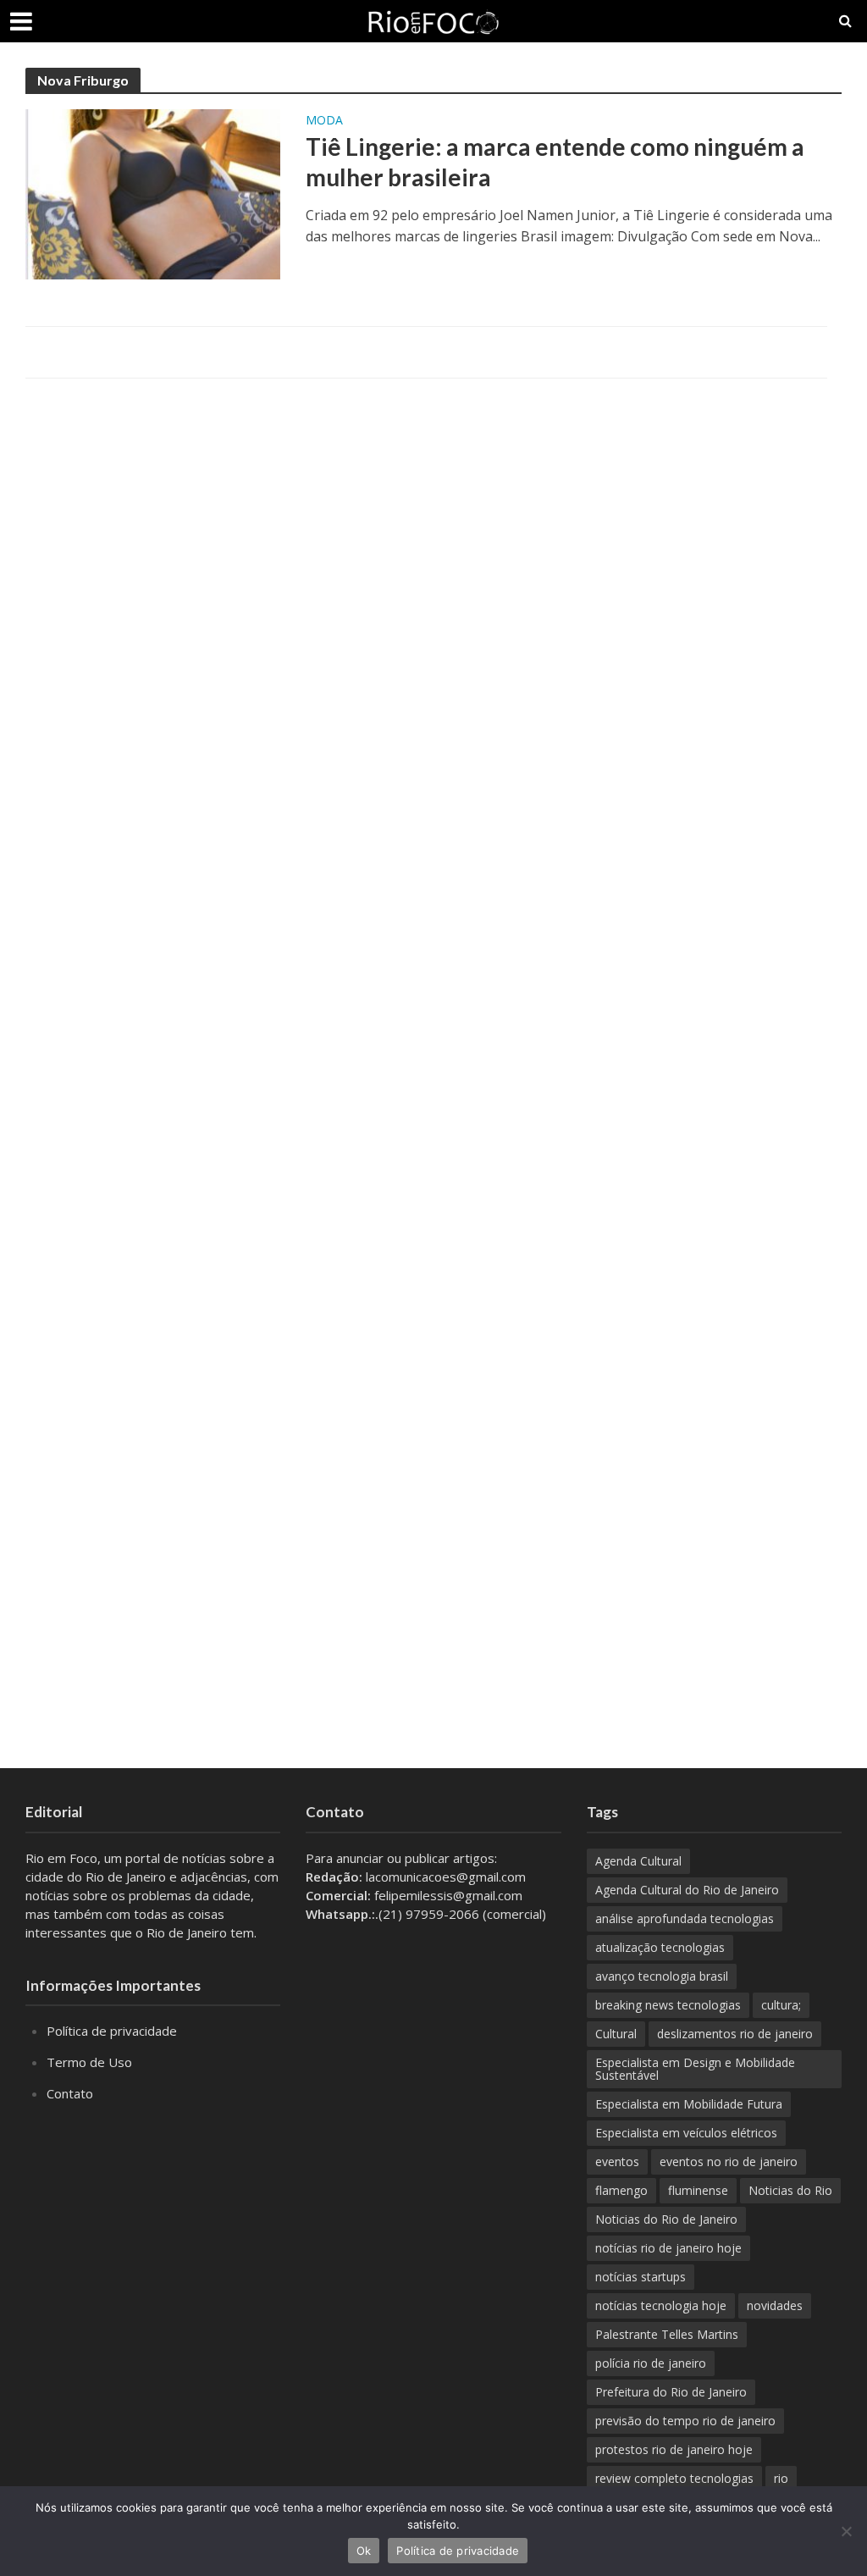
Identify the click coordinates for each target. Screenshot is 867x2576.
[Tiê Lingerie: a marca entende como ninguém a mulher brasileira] (153, 193)
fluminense (698, 2190)
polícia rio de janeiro (651, 2363)
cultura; (781, 2005)
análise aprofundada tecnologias (685, 1918)
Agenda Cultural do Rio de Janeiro (687, 1890)
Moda (324, 121)
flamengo (621, 2190)
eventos (617, 2161)
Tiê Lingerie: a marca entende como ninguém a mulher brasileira (555, 162)
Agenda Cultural (638, 1861)
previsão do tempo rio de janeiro (685, 2421)
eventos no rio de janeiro (729, 2161)
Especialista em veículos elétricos (686, 2133)
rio (781, 2478)
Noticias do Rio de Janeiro (666, 2219)
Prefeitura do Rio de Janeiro (671, 2392)
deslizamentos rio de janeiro (735, 2034)
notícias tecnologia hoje (661, 2305)
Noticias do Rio (790, 2190)
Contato (70, 2093)
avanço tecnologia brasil (662, 1976)
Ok (364, 2551)
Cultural (616, 2034)
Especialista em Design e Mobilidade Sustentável (695, 2069)
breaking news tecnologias (668, 2005)
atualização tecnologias (660, 1947)
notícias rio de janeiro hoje (668, 2248)
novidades (775, 2305)
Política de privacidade (112, 2031)
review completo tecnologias (674, 2478)
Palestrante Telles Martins (667, 2334)
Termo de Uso (89, 2062)
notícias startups (641, 2277)
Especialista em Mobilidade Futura (689, 2104)
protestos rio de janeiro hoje (674, 2449)
